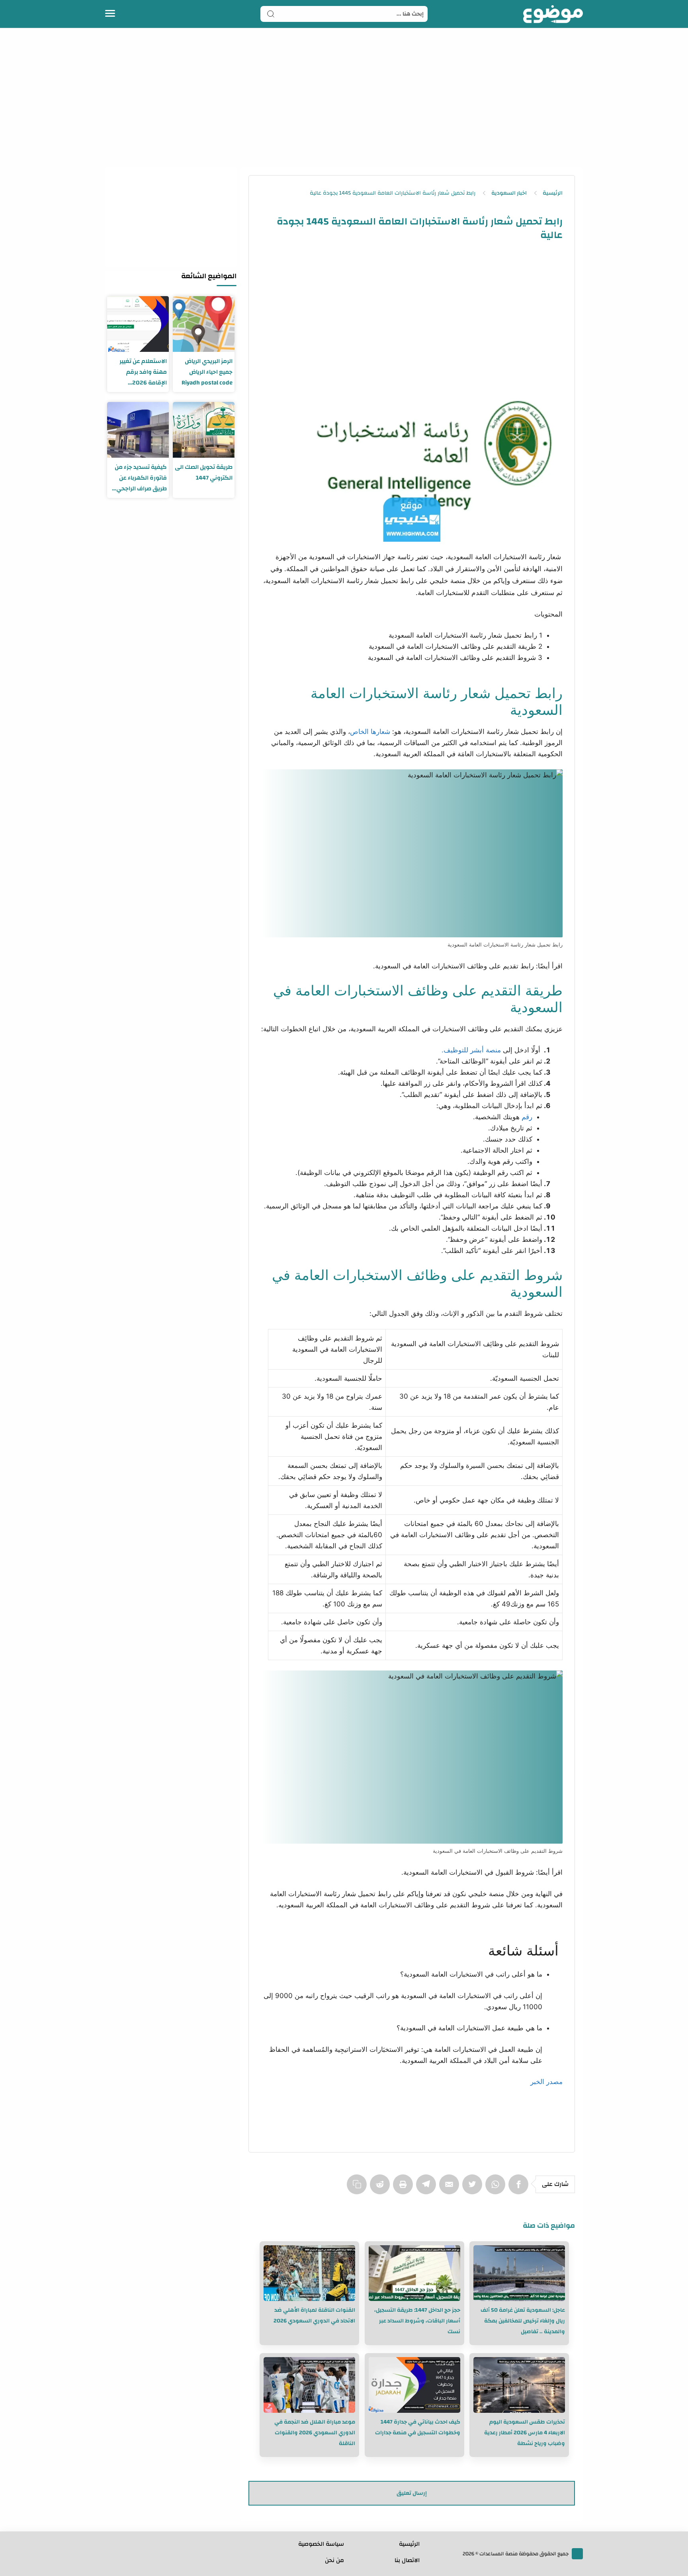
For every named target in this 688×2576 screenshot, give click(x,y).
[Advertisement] (344, 96)
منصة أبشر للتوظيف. (471, 1050)
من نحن (334, 2560)
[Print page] (405, 2188)
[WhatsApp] (497, 2188)
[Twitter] (474, 2188)
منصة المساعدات (498, 2554)
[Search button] (271, 14)
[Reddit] (381, 2188)
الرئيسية (409, 2544)
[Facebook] (520, 2188)
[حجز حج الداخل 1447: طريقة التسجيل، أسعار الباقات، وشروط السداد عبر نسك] (414, 2273)
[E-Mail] (451, 2188)
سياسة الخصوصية (321, 2544)
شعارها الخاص (370, 732)
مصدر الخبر (546, 2082)
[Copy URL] (358, 2188)
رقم (527, 1117)
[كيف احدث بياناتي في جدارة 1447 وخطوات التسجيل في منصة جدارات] (414, 2385)
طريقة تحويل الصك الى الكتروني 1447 (204, 472)
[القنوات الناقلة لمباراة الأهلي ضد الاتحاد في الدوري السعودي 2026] (309, 2273)
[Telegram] (428, 2188)
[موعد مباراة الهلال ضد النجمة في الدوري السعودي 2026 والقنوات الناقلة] (309, 2385)
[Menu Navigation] (110, 14)
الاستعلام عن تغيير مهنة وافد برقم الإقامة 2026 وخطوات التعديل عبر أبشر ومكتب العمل (141, 372)
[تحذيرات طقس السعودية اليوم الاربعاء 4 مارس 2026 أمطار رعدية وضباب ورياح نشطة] (519, 2385)
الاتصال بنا (407, 2560)
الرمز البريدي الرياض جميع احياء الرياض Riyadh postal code (207, 372)
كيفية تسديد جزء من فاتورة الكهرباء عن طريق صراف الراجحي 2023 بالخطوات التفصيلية (141, 478)
